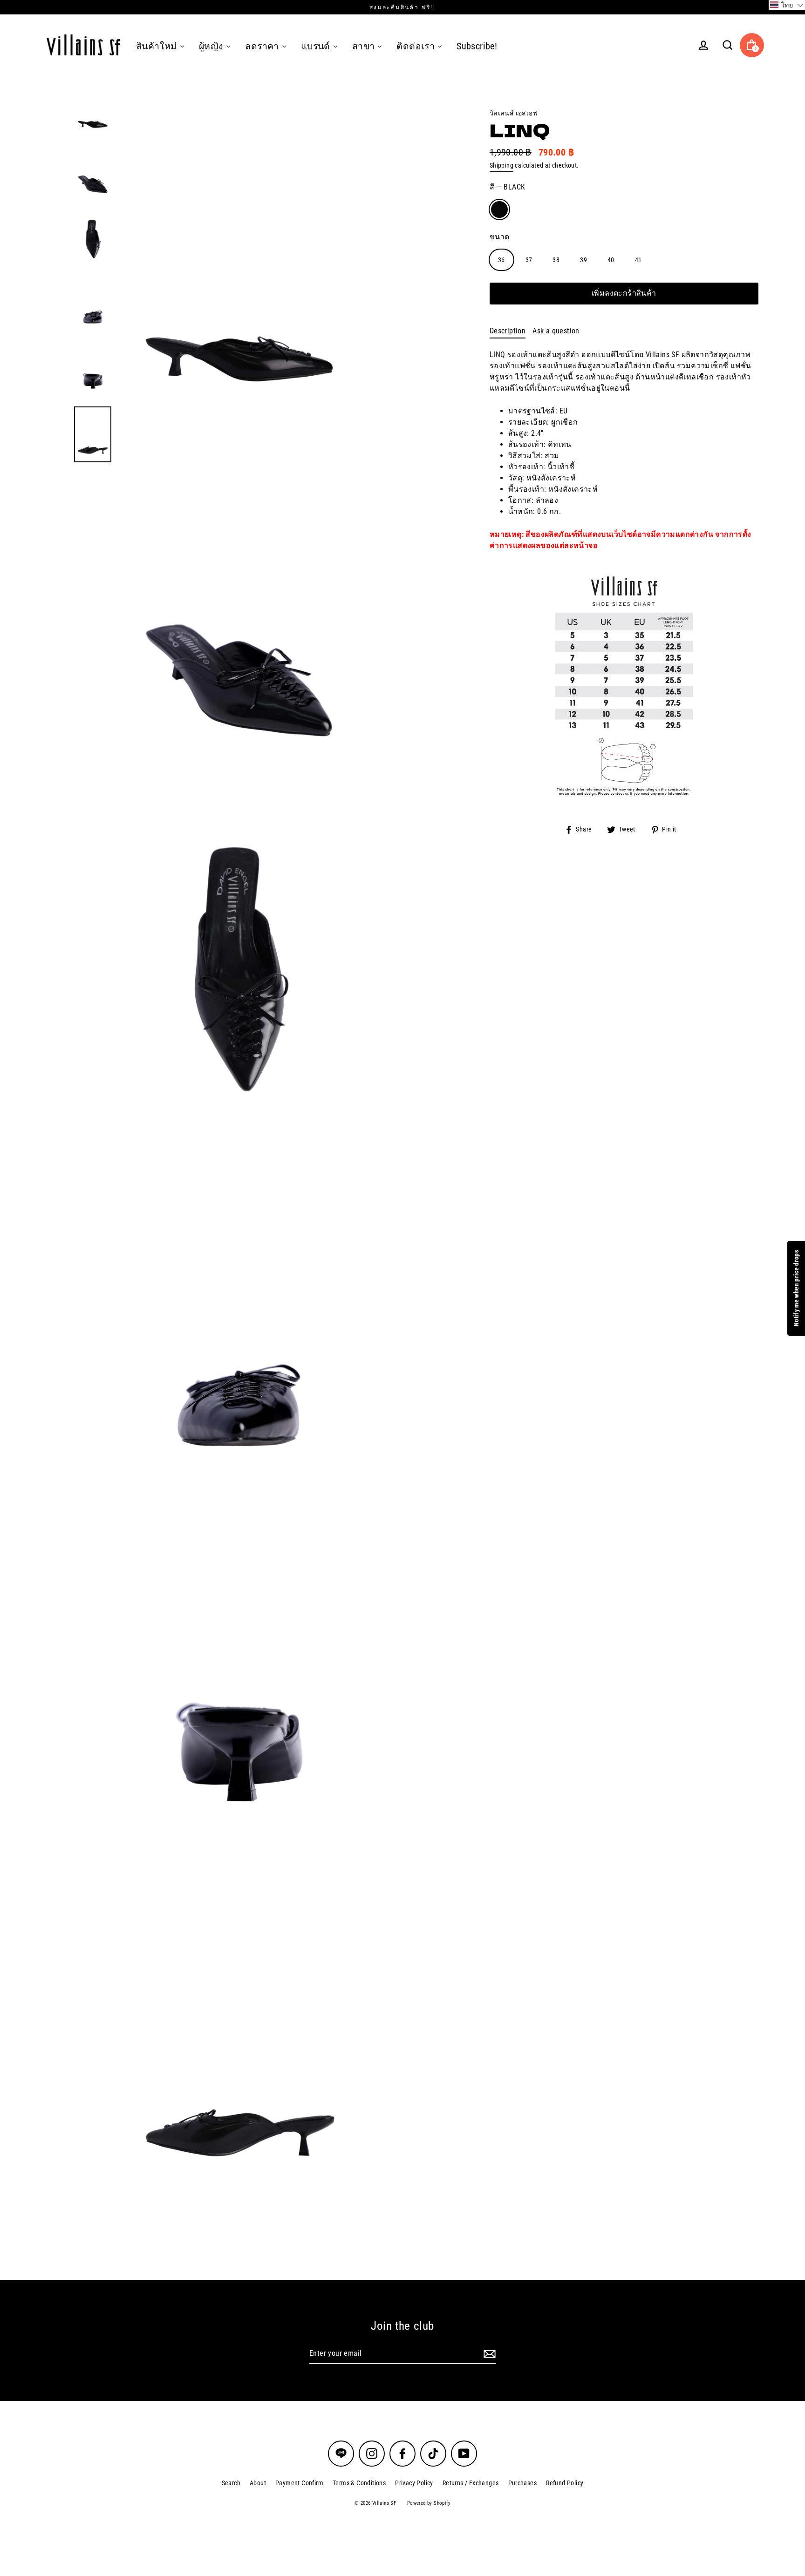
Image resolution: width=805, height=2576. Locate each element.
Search (231, 2483)
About (258, 2483)
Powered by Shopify (429, 2503)
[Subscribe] (488, 2354)
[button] (787, 5)
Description (508, 331)
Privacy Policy (414, 2483)
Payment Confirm (299, 2483)
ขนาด (500, 237)
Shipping (501, 165)
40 (611, 260)
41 (638, 260)
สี (508, 187)
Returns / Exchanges (471, 2483)
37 (529, 260)
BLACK (499, 210)
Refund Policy (565, 2483)
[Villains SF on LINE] (341, 2454)
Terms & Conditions (359, 2483)
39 (583, 260)
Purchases (523, 2483)
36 (501, 260)
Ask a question (556, 331)
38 (556, 260)
